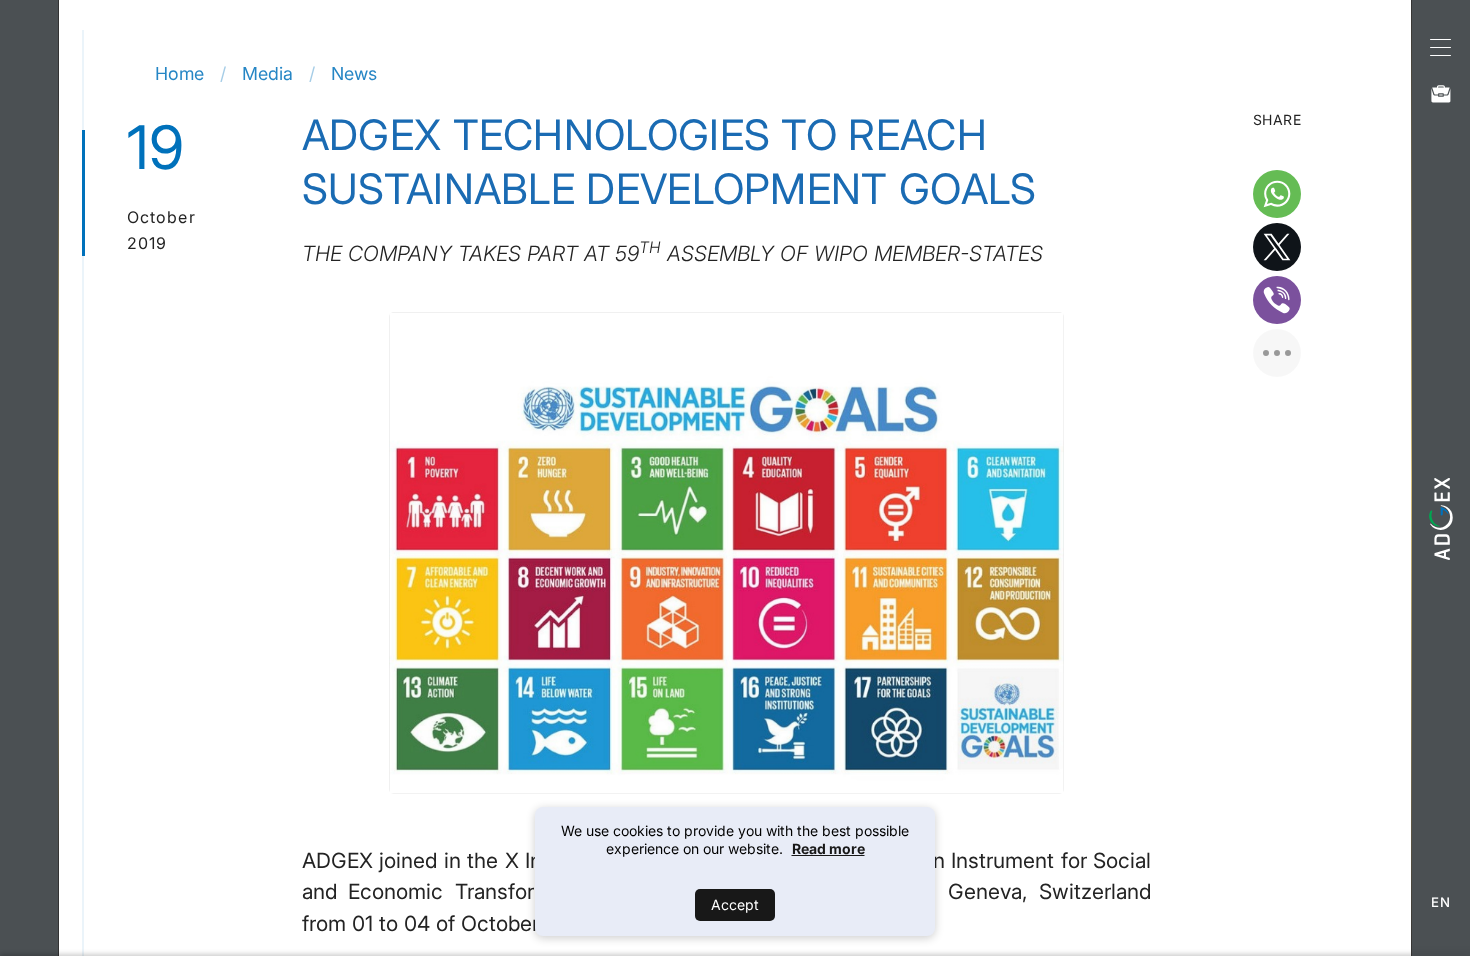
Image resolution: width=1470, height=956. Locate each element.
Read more (828, 848)
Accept (735, 904)
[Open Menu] (1440, 45)
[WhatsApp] (1277, 194)
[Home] (1440, 518)
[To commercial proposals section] (1440, 93)
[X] (1277, 247)
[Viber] (1277, 300)
